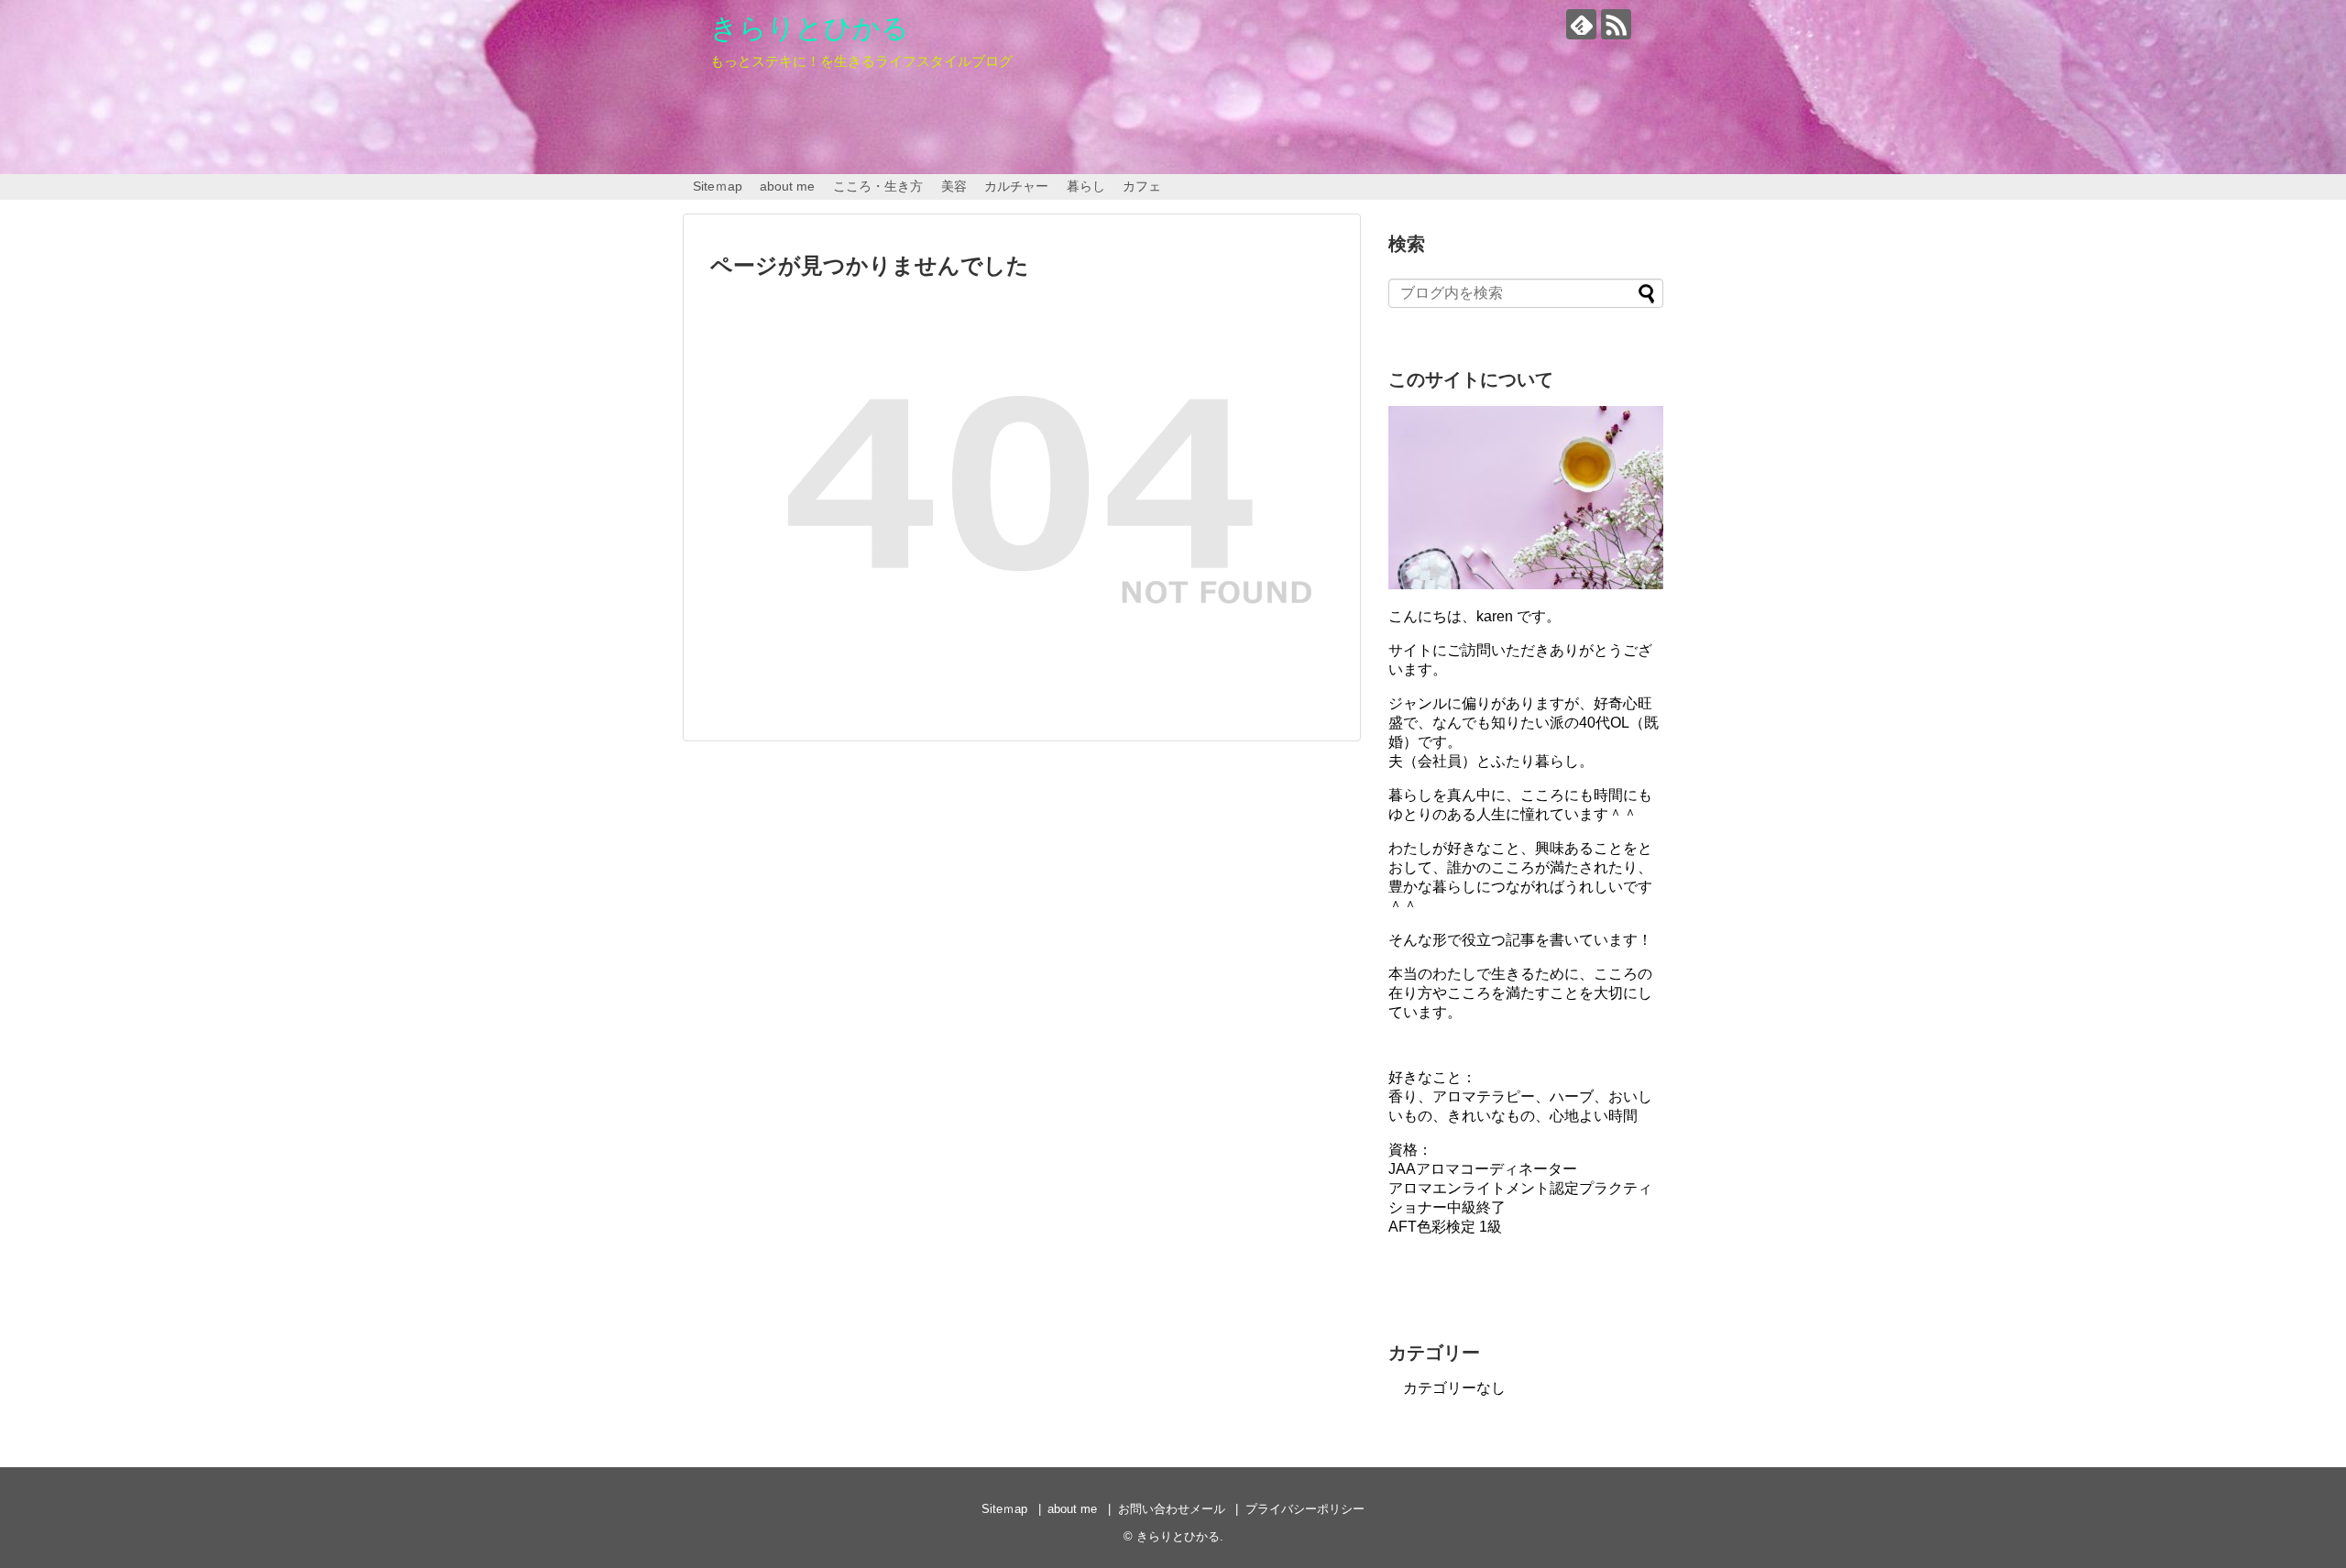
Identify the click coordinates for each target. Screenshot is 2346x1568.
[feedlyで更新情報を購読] (1581, 24)
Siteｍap (718, 186)
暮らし (1086, 186)
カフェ (1142, 186)
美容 (954, 186)
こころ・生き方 (878, 186)
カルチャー (1016, 186)
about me (787, 186)
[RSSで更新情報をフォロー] (1616, 24)
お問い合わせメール (1172, 1509)
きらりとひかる (810, 28)
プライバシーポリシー (1305, 1509)
